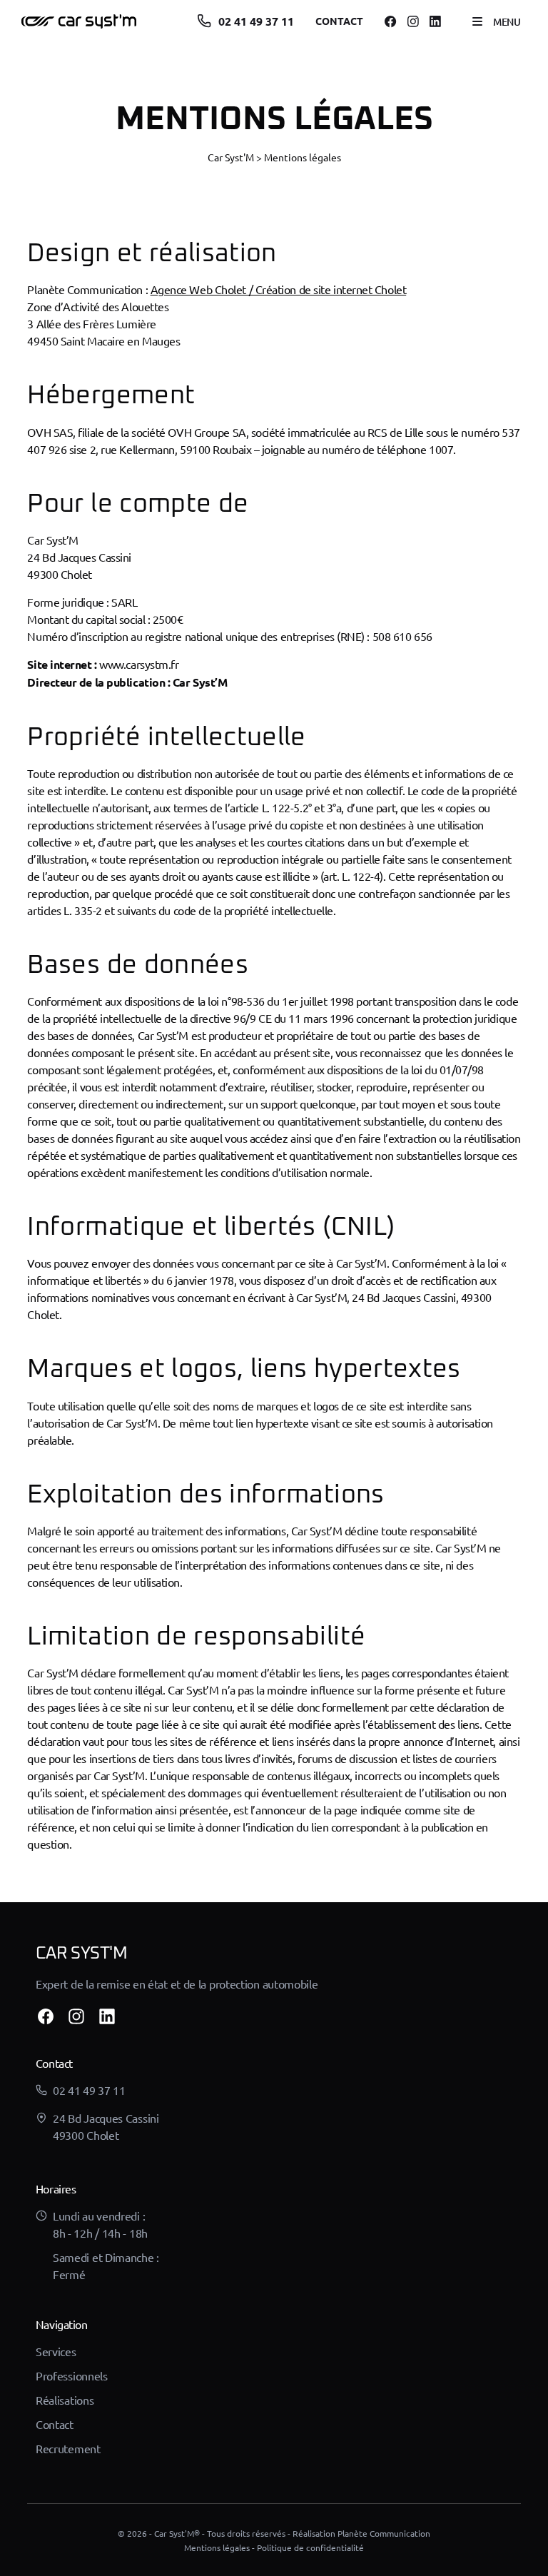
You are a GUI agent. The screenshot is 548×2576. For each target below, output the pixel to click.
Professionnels (72, 2375)
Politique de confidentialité (310, 2547)
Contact (339, 21)
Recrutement (68, 2448)
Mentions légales (217, 2547)
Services (56, 2351)
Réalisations (65, 2400)
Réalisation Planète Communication (361, 2533)
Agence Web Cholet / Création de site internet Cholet (279, 289)
